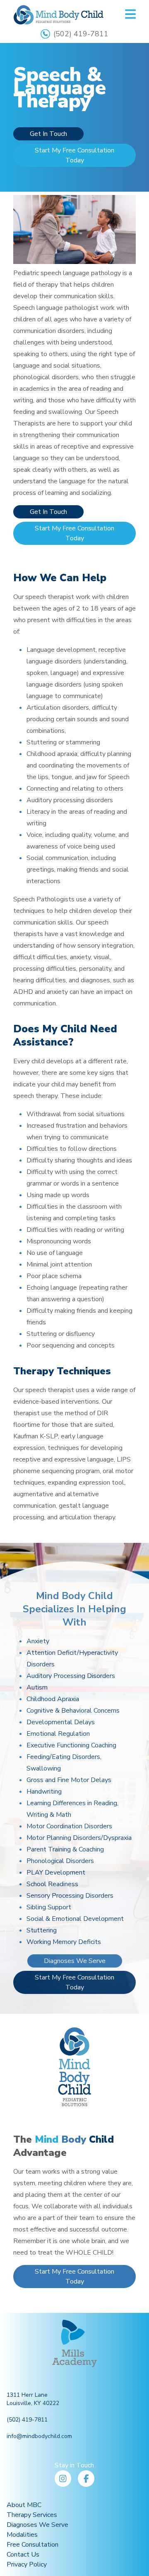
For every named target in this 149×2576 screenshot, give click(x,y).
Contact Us (23, 2555)
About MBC (24, 2505)
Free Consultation (32, 2545)
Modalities (22, 2535)
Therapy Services (32, 2515)
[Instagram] (63, 2479)
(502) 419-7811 (81, 34)
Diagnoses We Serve (75, 1961)
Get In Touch (48, 134)
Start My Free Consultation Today (74, 155)
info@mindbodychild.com (39, 2436)
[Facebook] (86, 2479)
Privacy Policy (27, 2564)
